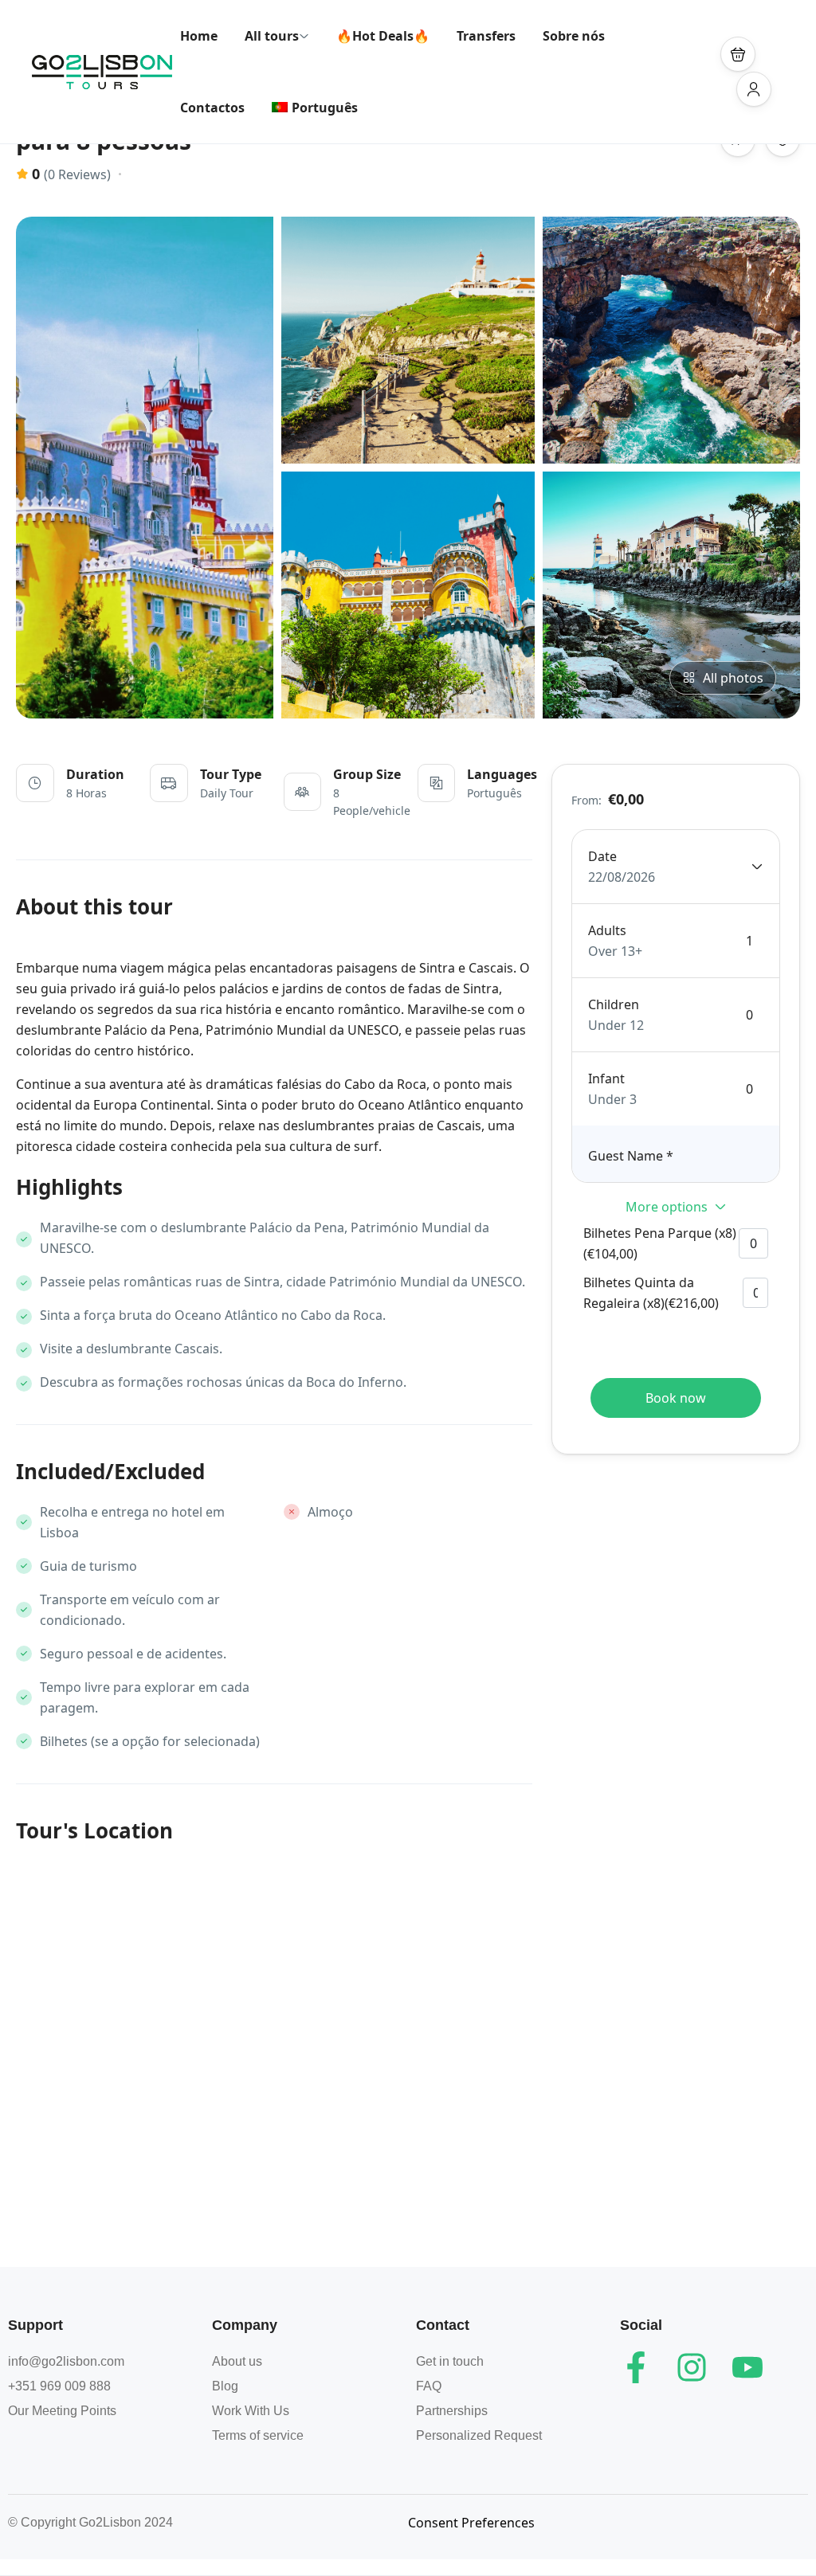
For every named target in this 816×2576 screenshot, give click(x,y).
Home (199, 36)
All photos (733, 678)
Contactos (212, 108)
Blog (225, 2386)
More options (667, 1207)
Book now (676, 1398)
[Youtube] (747, 2367)
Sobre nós (574, 36)
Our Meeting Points (62, 2411)
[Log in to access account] (754, 89)
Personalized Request (479, 2435)
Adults (607, 930)
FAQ (429, 2386)
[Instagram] (692, 2367)
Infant (606, 1079)
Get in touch (450, 2361)
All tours (272, 36)
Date (602, 856)
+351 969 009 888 (59, 2386)
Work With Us (251, 2411)
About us (237, 2361)
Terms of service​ (258, 2435)
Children (614, 1004)
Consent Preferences (471, 2523)
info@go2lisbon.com (66, 2361)
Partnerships (452, 2411)
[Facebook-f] (636, 2367)
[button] (738, 54)
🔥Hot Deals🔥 (383, 36)
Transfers (486, 36)
